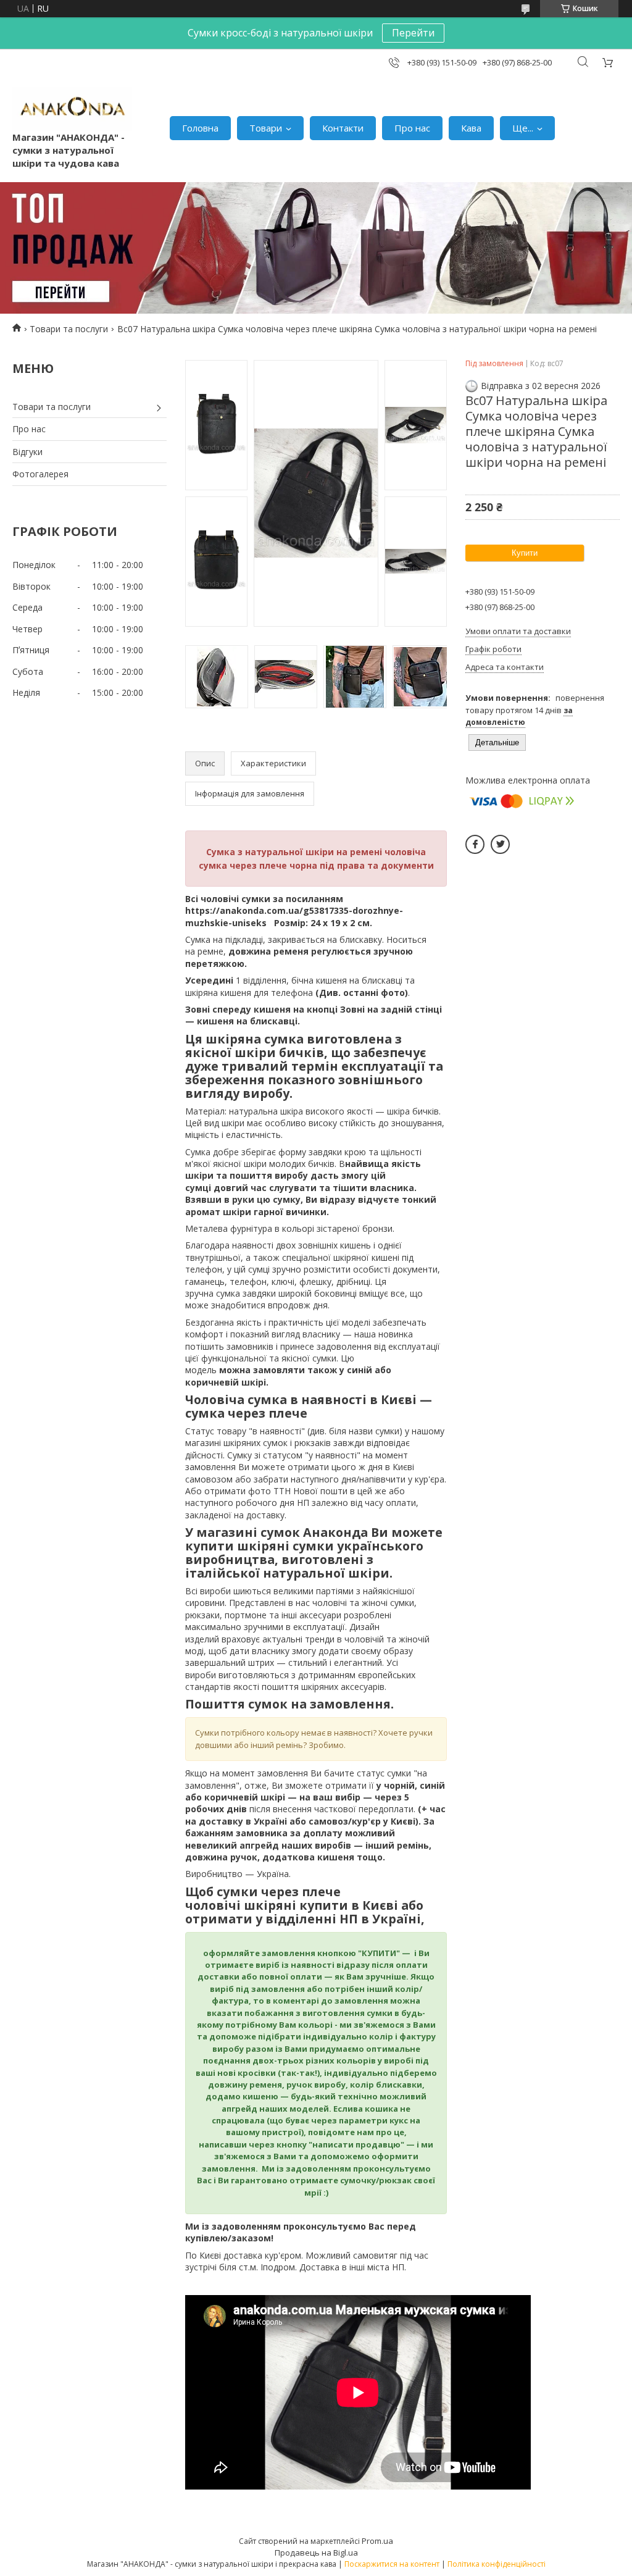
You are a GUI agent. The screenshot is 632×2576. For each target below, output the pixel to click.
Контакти (343, 128)
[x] (500, 844)
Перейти (413, 33)
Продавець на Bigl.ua (316, 2553)
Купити (525, 553)
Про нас (412, 128)
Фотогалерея (40, 474)
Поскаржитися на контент (392, 2564)
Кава (471, 128)
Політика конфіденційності (497, 2564)
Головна (200, 128)
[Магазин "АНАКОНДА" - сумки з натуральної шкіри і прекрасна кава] (72, 109)
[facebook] (475, 844)
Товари (266, 128)
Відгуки (27, 452)
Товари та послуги (69, 329)
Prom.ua (377, 2541)
